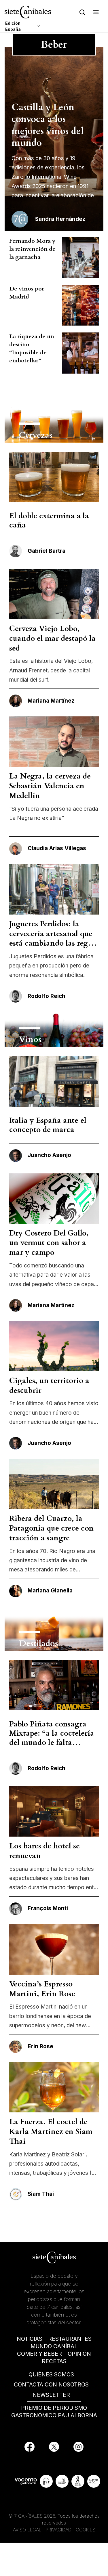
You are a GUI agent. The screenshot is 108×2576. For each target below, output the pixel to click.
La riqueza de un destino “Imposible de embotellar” (32, 348)
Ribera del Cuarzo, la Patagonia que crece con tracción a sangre (51, 1528)
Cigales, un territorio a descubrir (49, 1385)
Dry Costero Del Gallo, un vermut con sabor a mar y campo (49, 1243)
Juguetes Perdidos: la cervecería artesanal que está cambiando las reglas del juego (53, 938)
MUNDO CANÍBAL (54, 2346)
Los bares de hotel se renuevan (44, 1851)
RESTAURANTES (70, 2339)
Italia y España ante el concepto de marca (48, 1125)
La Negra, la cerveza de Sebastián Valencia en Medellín (50, 786)
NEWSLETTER (51, 2395)
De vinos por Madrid (27, 293)
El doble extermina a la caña (49, 520)
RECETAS (54, 2361)
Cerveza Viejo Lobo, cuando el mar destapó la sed (52, 638)
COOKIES (86, 2530)
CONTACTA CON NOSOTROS (51, 2385)
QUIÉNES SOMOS (51, 2375)
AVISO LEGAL (27, 2530)
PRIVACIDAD (59, 2530)
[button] (96, 12)
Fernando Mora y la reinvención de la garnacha (32, 249)
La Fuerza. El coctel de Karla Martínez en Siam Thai (51, 2132)
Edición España (13, 26)
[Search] (82, 12)
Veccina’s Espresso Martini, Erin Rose (42, 1989)
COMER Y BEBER (39, 2354)
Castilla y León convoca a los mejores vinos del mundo (48, 125)
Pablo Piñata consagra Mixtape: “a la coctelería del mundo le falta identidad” (52, 1738)
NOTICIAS (30, 2339)
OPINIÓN (79, 2354)
